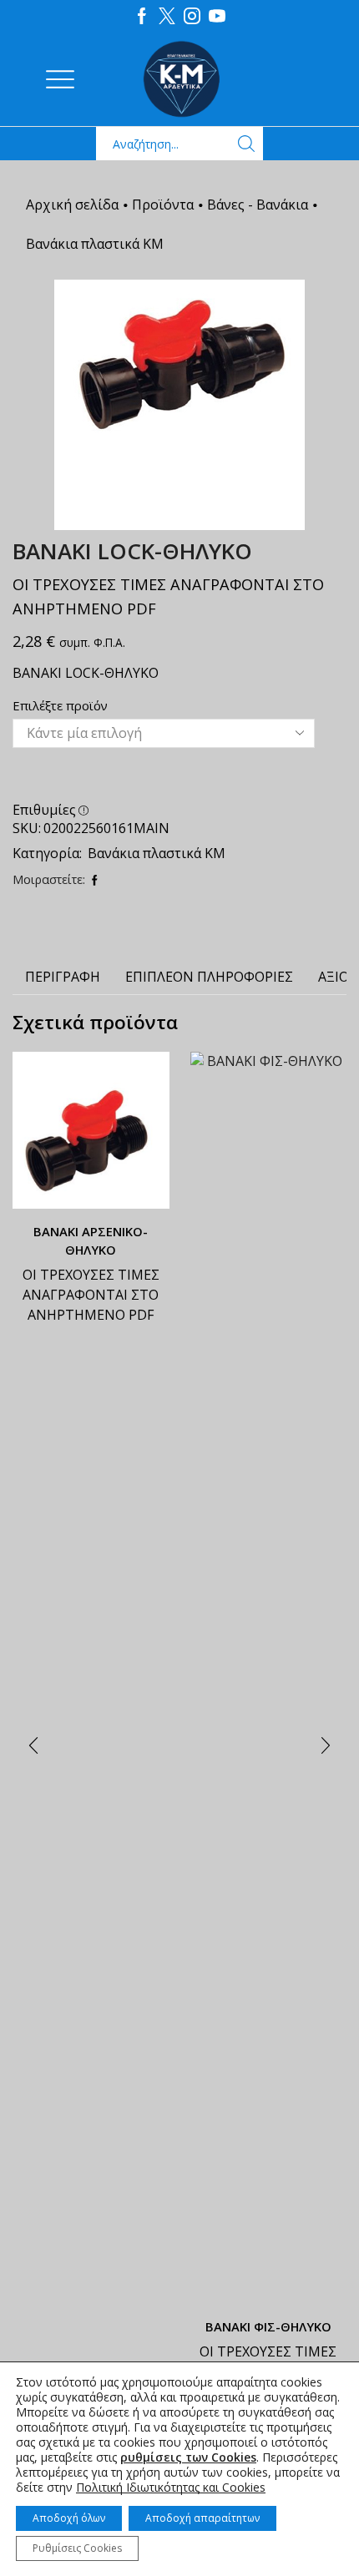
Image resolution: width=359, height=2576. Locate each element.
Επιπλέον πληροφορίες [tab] (209, 977)
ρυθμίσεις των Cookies (188, 2457)
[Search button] (246, 144)
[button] (33, 1746)
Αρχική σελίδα (72, 205)
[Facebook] (142, 17)
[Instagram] (192, 17)
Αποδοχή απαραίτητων (202, 2518)
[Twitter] (167, 17)
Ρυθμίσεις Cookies (77, 2548)
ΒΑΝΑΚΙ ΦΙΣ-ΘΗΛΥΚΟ (268, 2326)
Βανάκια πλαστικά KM (95, 244)
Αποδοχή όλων (69, 2518)
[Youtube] (217, 17)
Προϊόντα (163, 205)
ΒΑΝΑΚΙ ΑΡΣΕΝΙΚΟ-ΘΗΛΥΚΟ (91, 1240)
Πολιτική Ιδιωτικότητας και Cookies (171, 2487)
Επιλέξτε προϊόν (60, 705)
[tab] (63, 977)
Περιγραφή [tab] (63, 977)
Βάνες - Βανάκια (258, 205)
